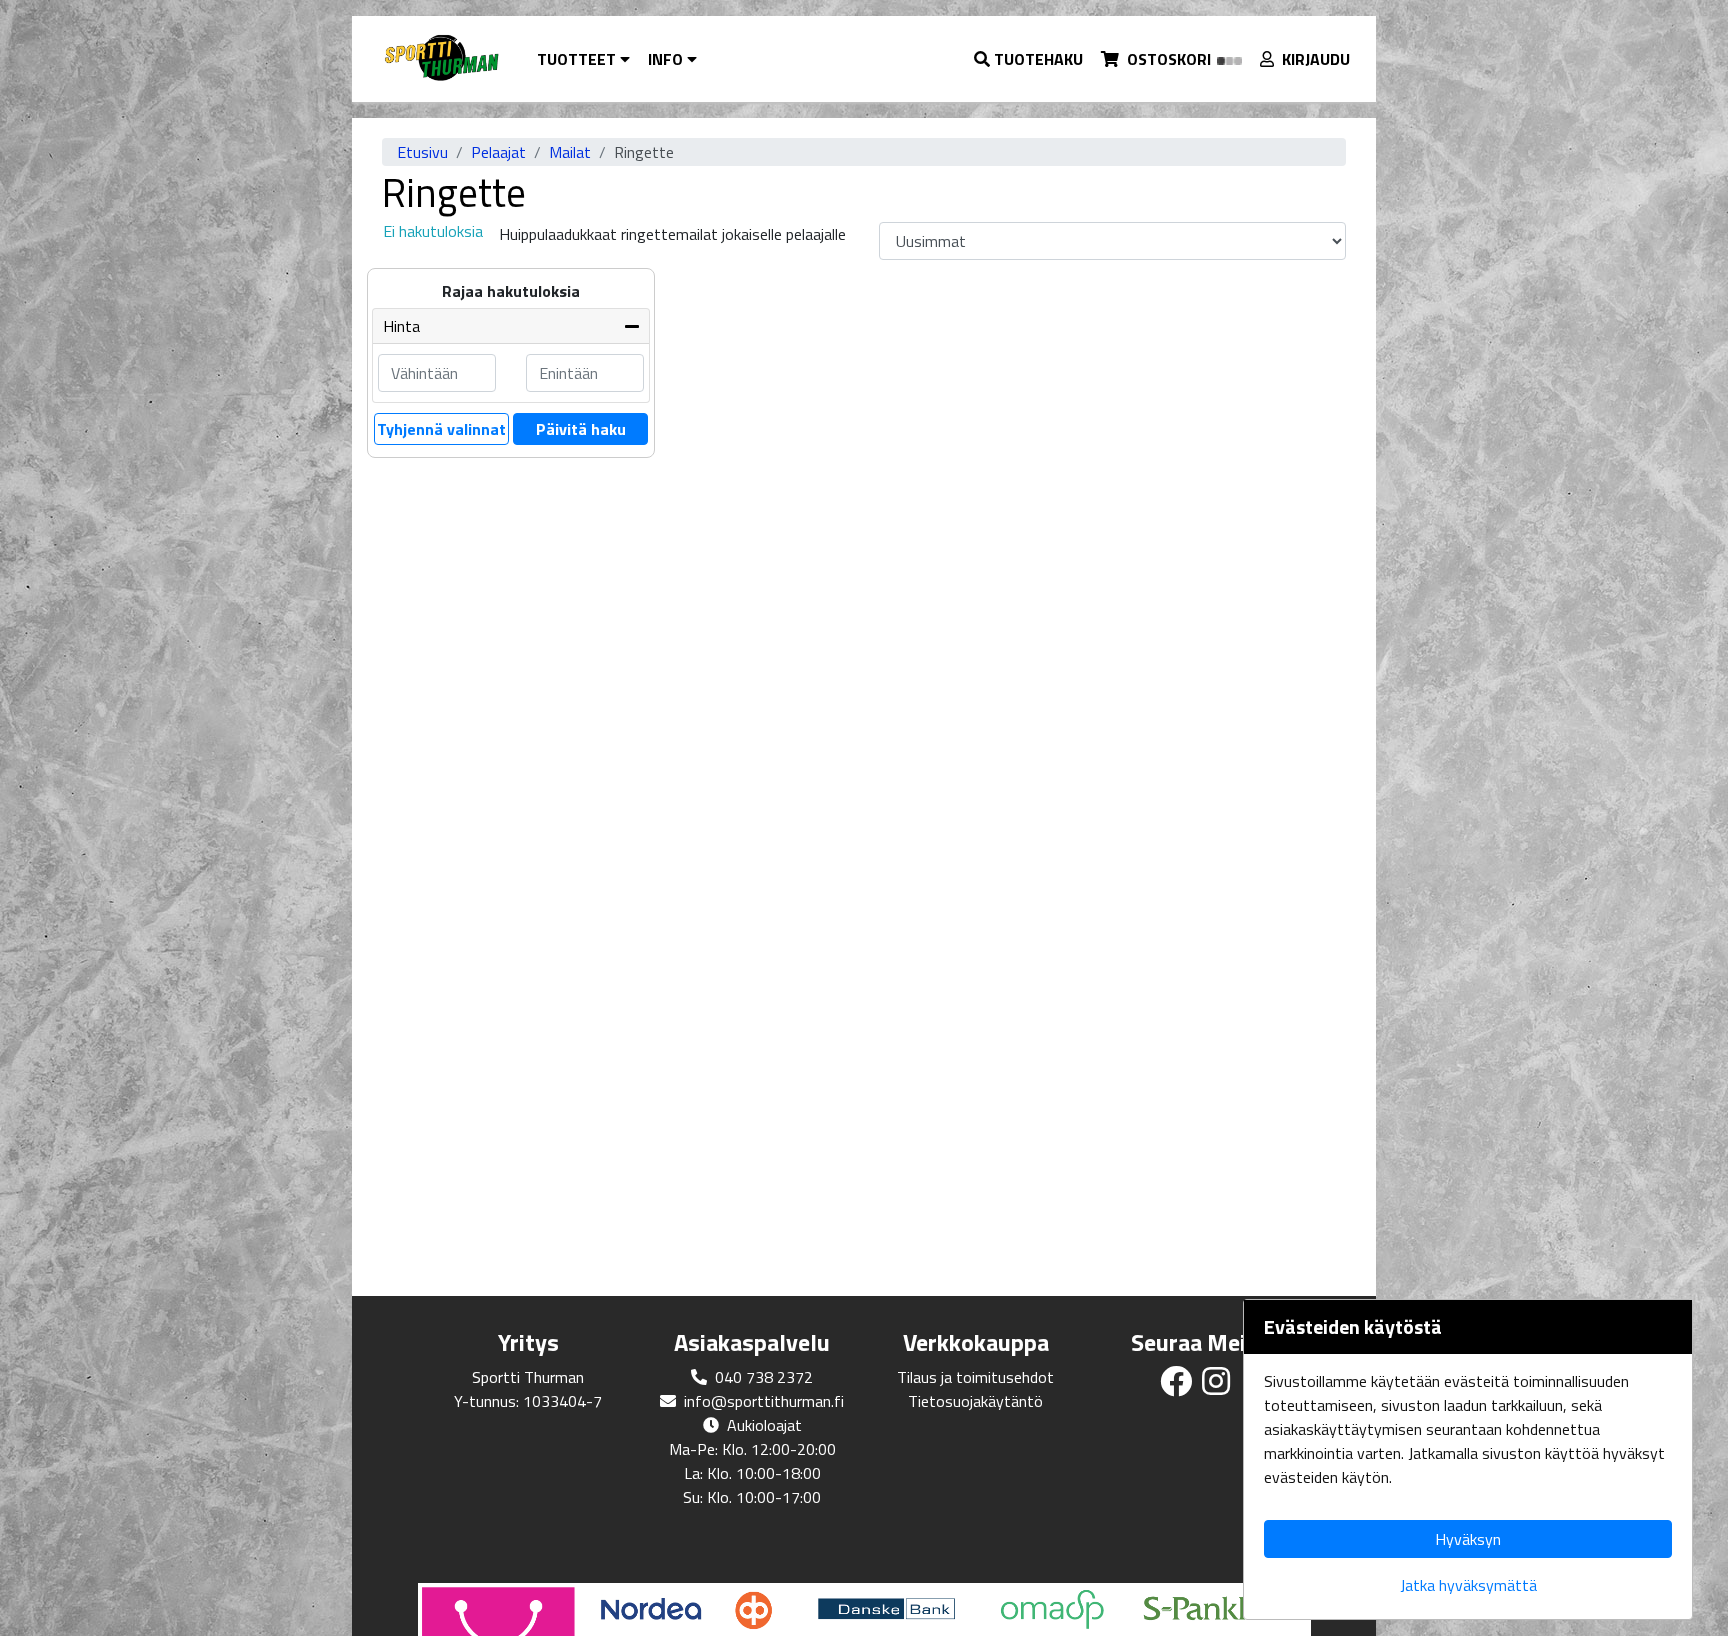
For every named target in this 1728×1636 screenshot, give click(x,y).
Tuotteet (578, 59)
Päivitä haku (581, 429)
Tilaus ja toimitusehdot (975, 1377)
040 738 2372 (764, 1377)
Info (667, 59)
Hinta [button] (401, 326)
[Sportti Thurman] (440, 59)
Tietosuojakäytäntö (975, 1401)
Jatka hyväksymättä (1468, 1585)
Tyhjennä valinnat (441, 429)
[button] (1029, 59)
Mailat (570, 152)
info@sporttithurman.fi (764, 1401)
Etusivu (422, 152)
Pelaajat (498, 152)
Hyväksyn (1468, 1539)
